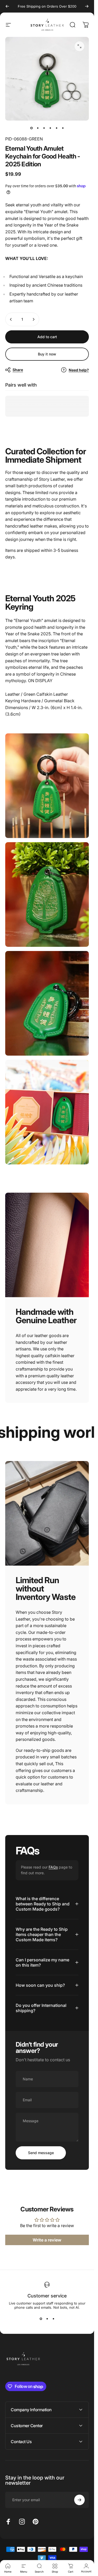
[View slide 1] (41, 2319)
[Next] (87, 6)
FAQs (53, 1867)
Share (18, 370)
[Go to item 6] (63, 128)
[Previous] (7, 6)
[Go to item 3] (44, 128)
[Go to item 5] (56, 128)
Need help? (79, 370)
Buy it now (47, 354)
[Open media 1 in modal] (79, 46)
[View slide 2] (47, 2319)
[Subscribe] (79, 2500)
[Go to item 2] (38, 128)
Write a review (47, 2240)
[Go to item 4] (50, 128)
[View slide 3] (53, 2319)
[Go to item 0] (31, 128)
